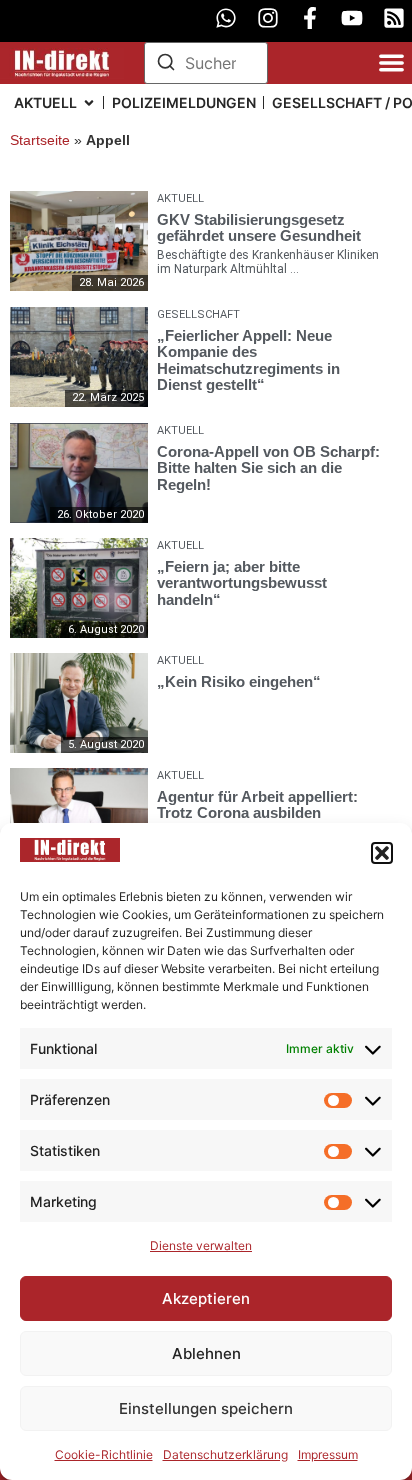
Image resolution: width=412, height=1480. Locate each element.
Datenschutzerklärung (225, 1454)
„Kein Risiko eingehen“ (239, 681)
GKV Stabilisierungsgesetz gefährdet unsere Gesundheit (259, 228)
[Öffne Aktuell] (89, 102)
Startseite (40, 140)
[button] (382, 853)
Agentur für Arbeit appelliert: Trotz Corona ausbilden (257, 805)
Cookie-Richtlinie (104, 1454)
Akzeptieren (206, 1298)
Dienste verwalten (201, 1245)
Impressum (328, 1454)
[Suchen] (166, 65)
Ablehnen (206, 1353)
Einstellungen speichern (206, 1408)
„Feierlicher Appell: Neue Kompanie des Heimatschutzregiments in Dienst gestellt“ (248, 359)
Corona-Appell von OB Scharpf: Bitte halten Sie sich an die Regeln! (268, 468)
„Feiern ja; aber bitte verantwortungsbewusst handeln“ (242, 583)
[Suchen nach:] (206, 63)
